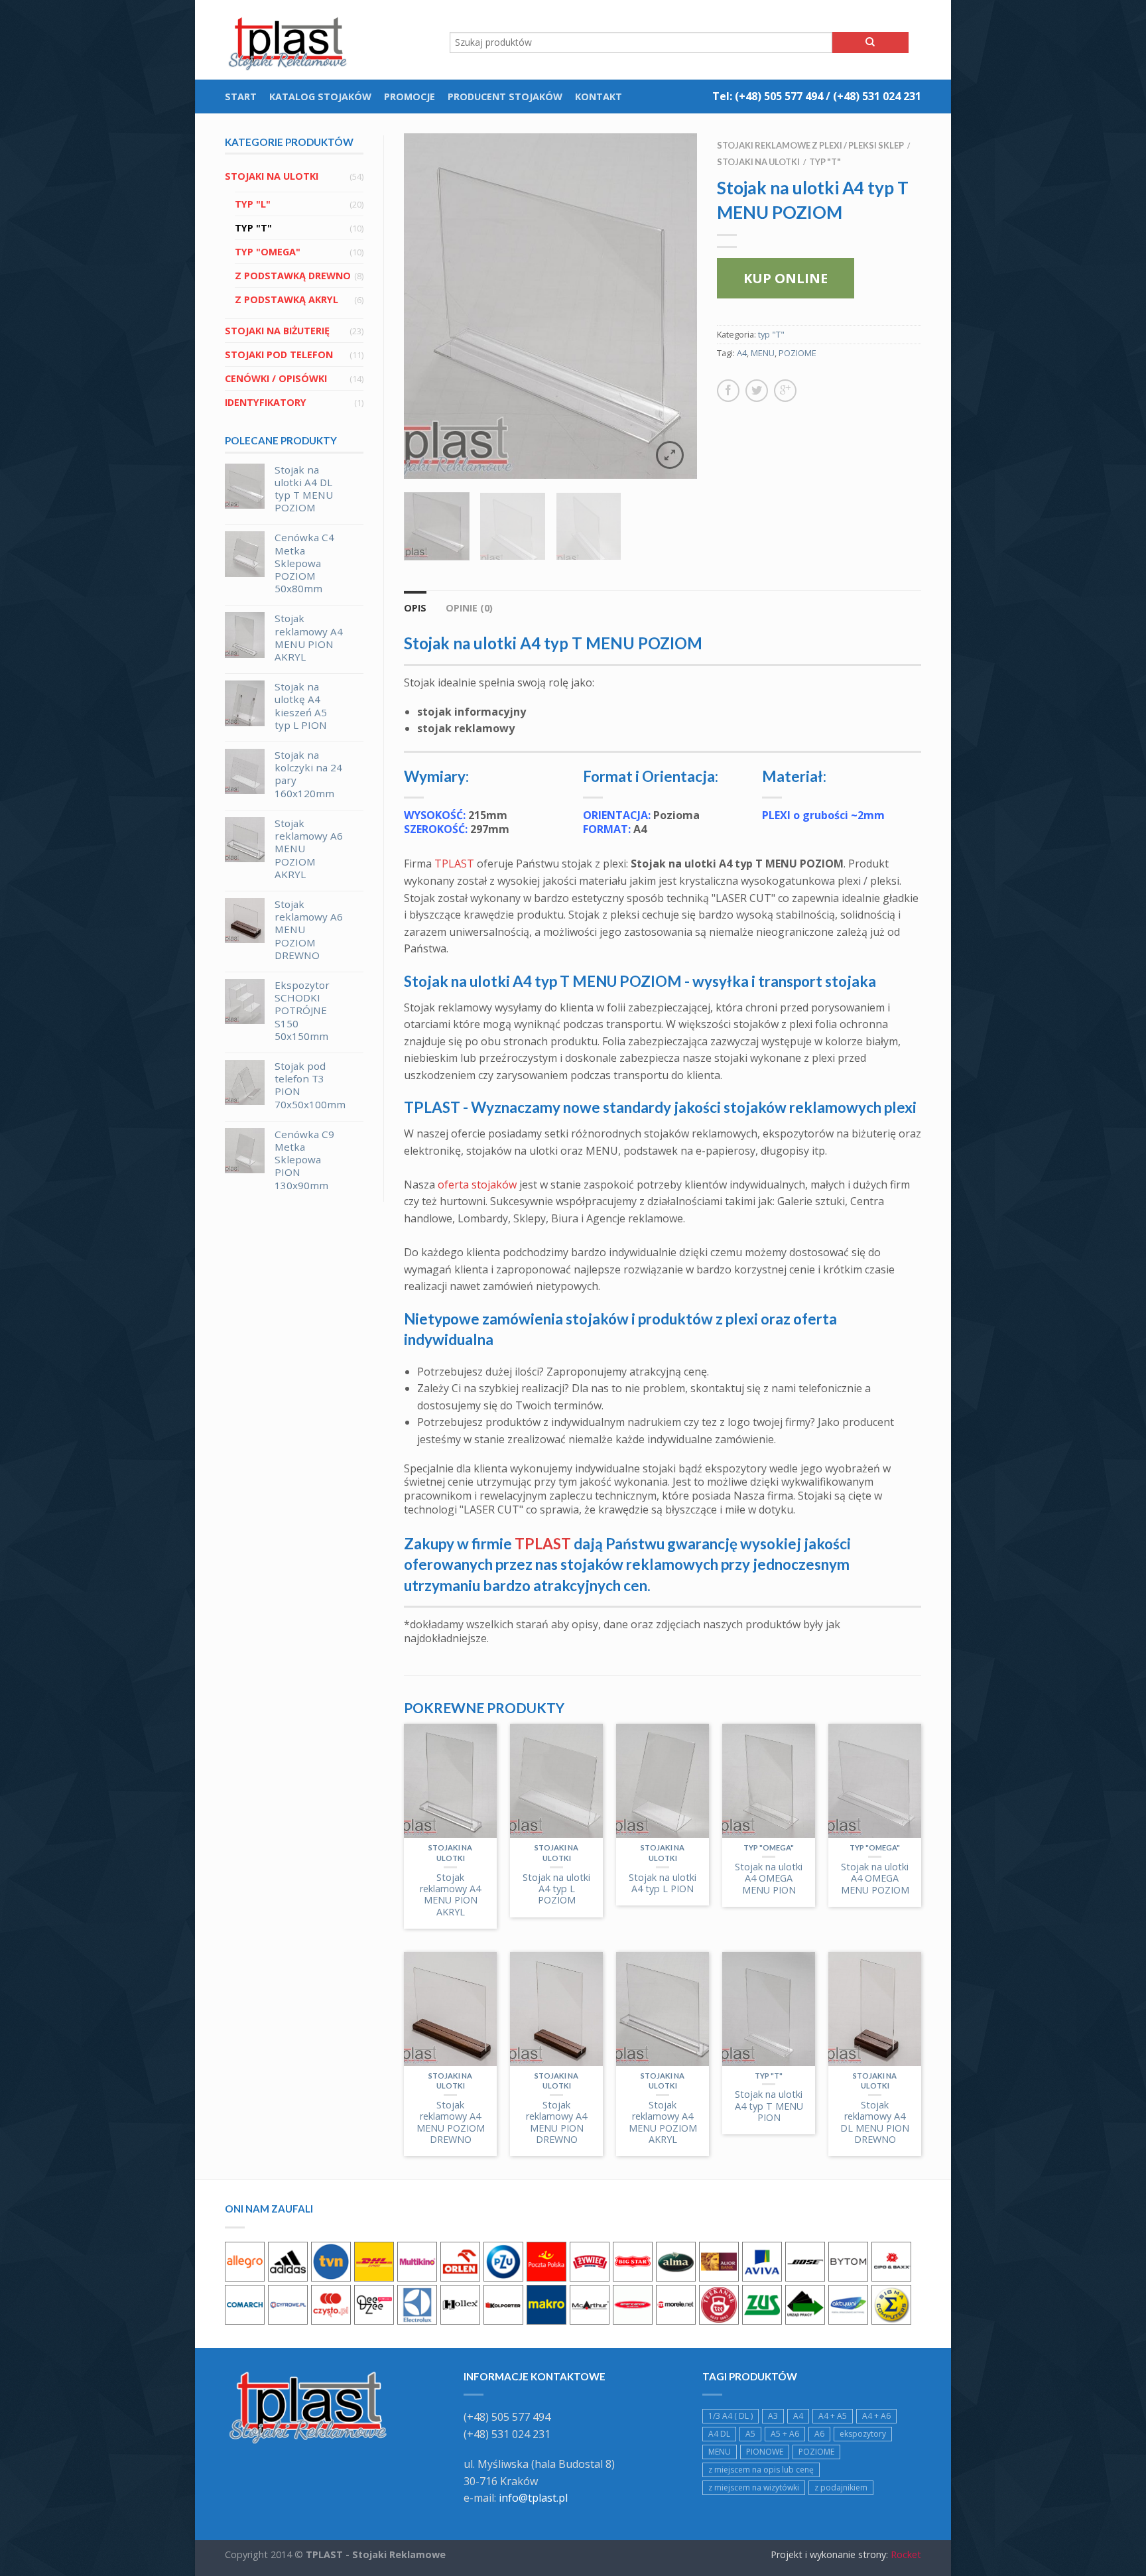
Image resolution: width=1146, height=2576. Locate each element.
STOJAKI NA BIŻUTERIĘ (277, 331)
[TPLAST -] (291, 40)
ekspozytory (863, 2434)
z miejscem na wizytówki (754, 2487)
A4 (742, 353)
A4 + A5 (833, 2416)
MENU (763, 353)
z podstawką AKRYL (286, 299)
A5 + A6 (785, 2434)
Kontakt (599, 97)
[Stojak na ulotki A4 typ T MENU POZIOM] (550, 306)
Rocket (906, 2554)
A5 (750, 2434)
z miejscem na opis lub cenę (761, 2470)
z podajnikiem (841, 2487)
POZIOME (797, 353)
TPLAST (454, 864)
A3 (773, 2416)
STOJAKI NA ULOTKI (272, 176)
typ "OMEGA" (268, 252)
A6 (819, 2434)
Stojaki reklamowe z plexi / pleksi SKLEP (810, 145)
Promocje (410, 97)
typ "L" (253, 204)
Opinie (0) (469, 608)
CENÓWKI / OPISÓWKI (276, 378)
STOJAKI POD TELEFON (279, 354)
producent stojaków (505, 97)
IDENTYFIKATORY (266, 402)
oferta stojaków (477, 1185)
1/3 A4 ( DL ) (731, 2416)
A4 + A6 (876, 2416)
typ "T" (253, 228)
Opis (415, 608)
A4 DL (719, 2434)
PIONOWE (765, 2452)
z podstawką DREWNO (293, 276)
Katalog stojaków (320, 97)
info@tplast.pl (533, 2498)
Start (241, 97)
